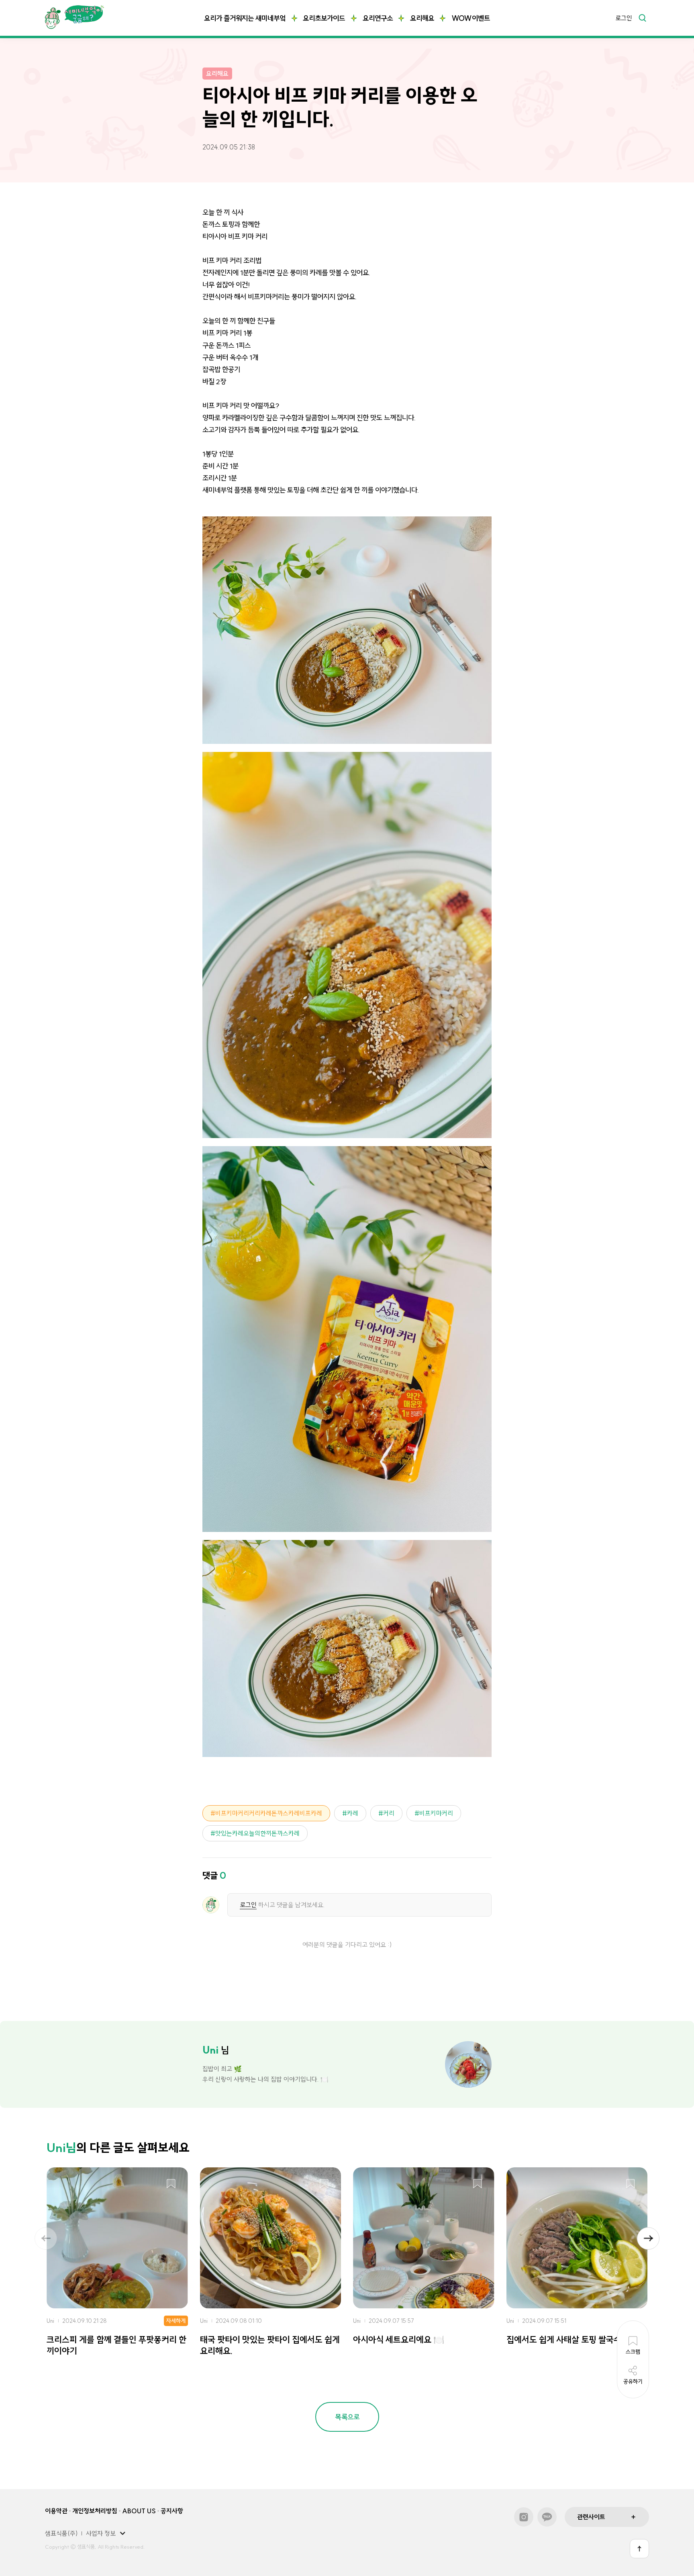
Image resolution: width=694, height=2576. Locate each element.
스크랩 (171, 2184)
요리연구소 (378, 18)
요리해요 (422, 18)
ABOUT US (139, 2511)
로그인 (624, 18)
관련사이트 (591, 2517)
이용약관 (56, 2511)
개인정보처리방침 (95, 2511)
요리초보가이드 (324, 18)
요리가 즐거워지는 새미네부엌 (245, 18)
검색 (642, 18)
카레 (353, 1813)
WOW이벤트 (471, 18)
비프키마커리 (436, 1813)
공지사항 (172, 2511)
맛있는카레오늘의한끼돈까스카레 (257, 1833)
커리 (389, 1813)
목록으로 (347, 2417)
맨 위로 (639, 2549)
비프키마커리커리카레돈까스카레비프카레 (269, 1813)
